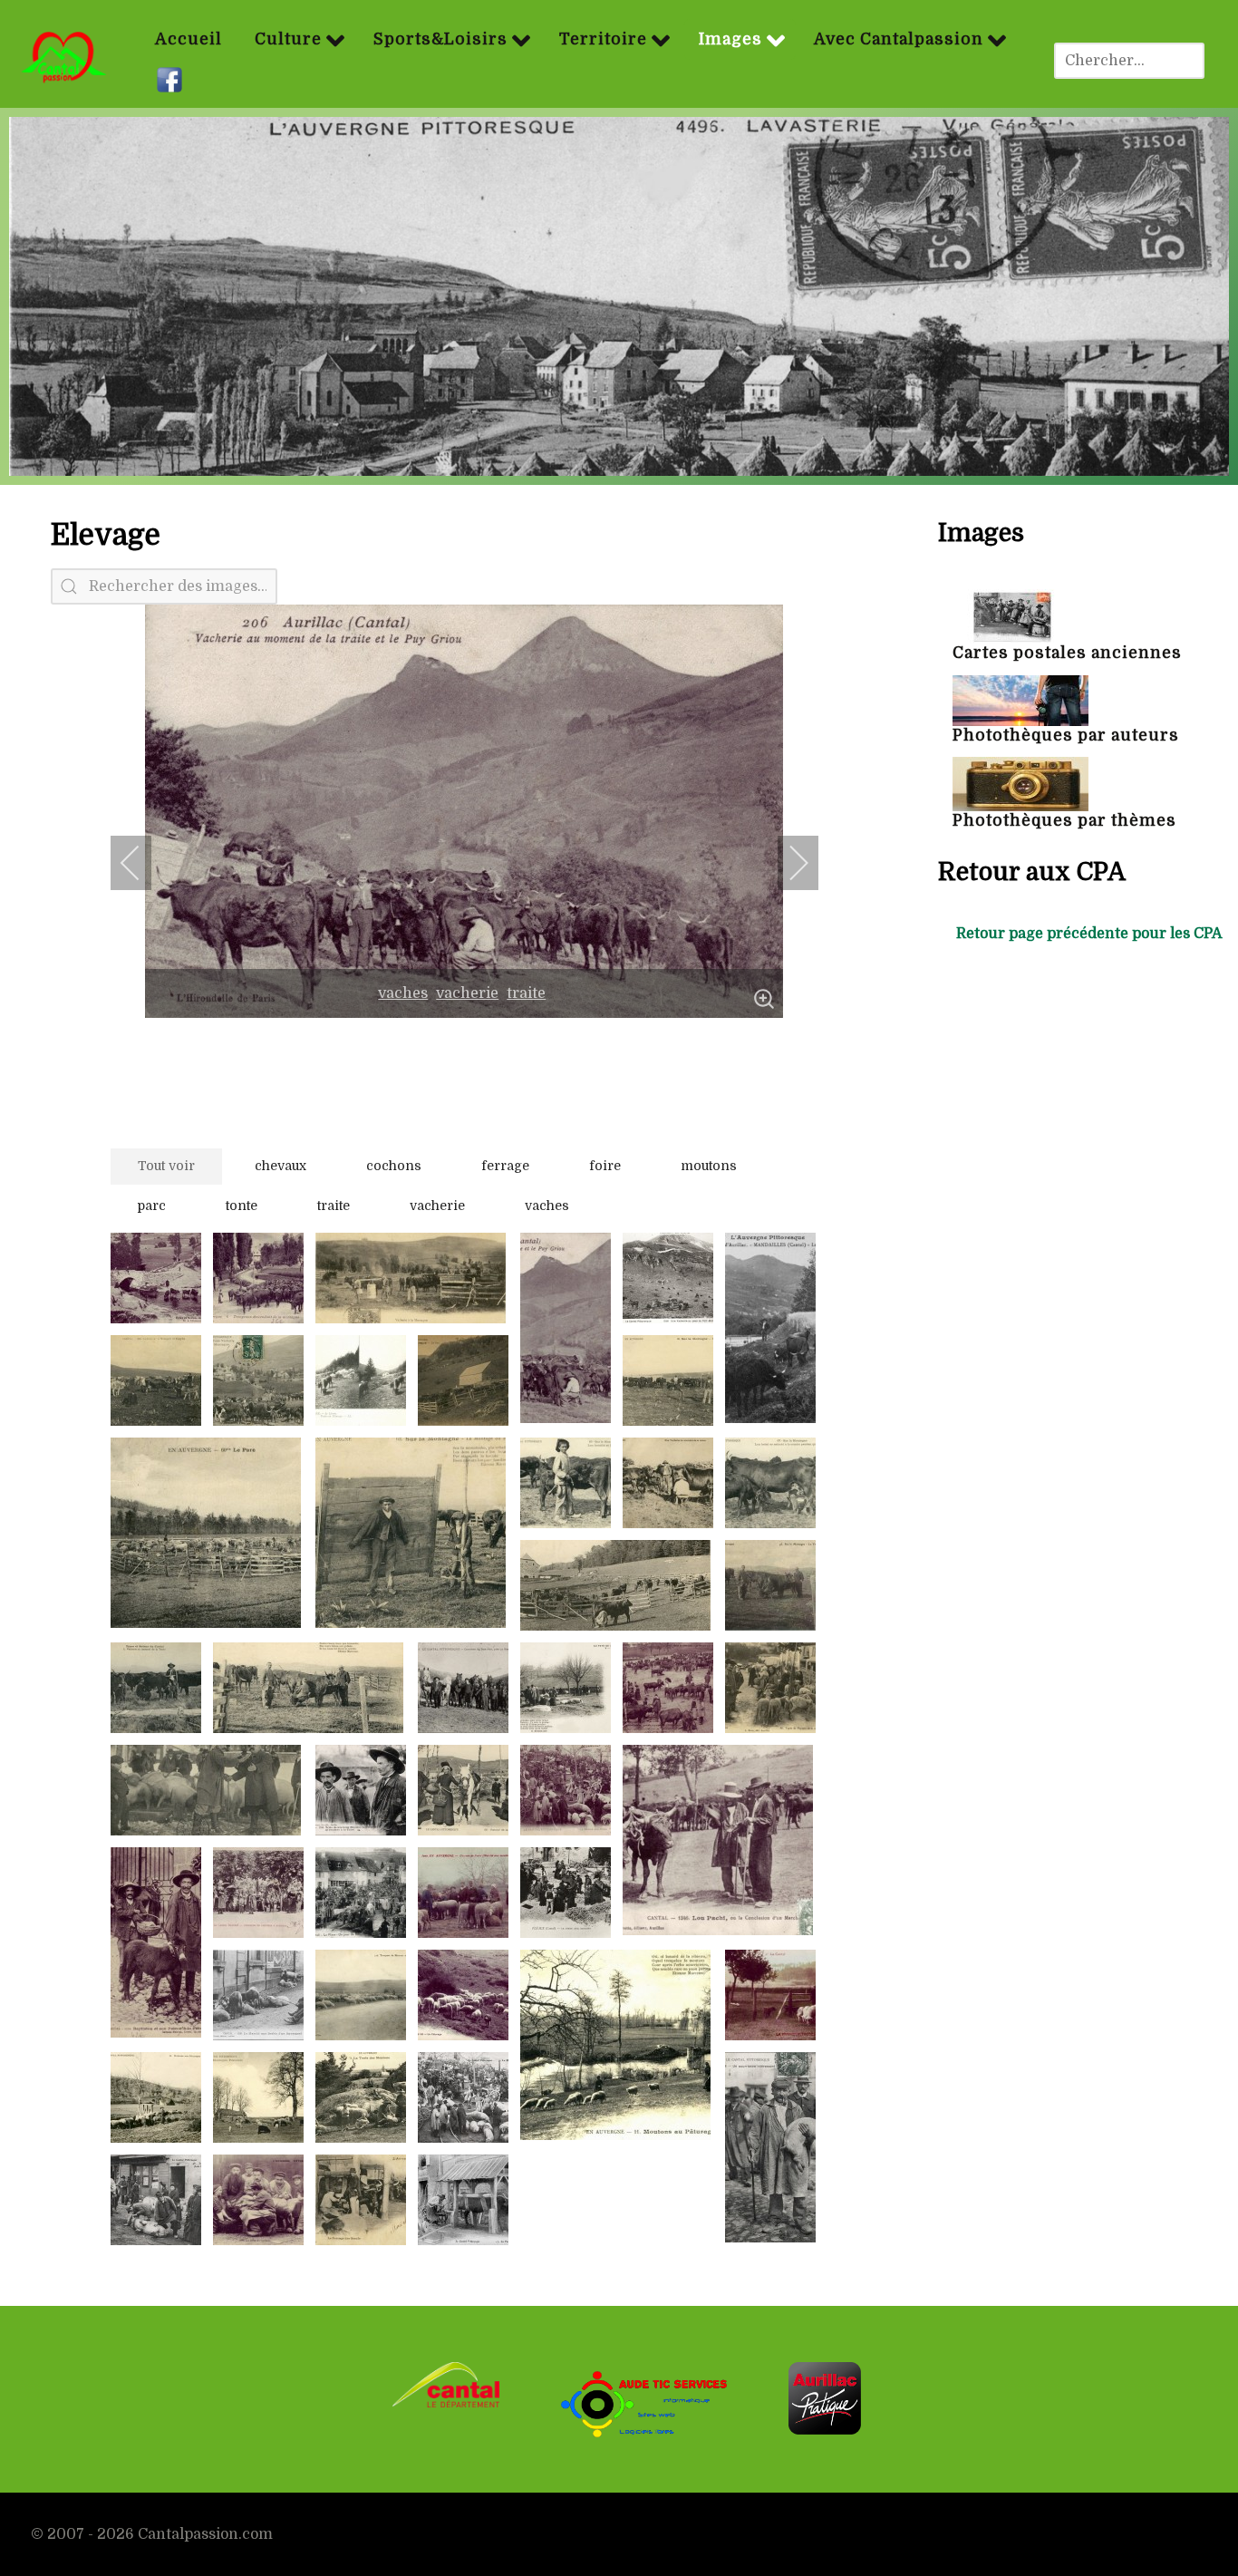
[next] (787, 863)
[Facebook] (172, 81)
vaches (403, 993)
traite (526, 993)
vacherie (467, 993)
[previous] (142, 863)
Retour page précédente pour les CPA (1089, 934)
